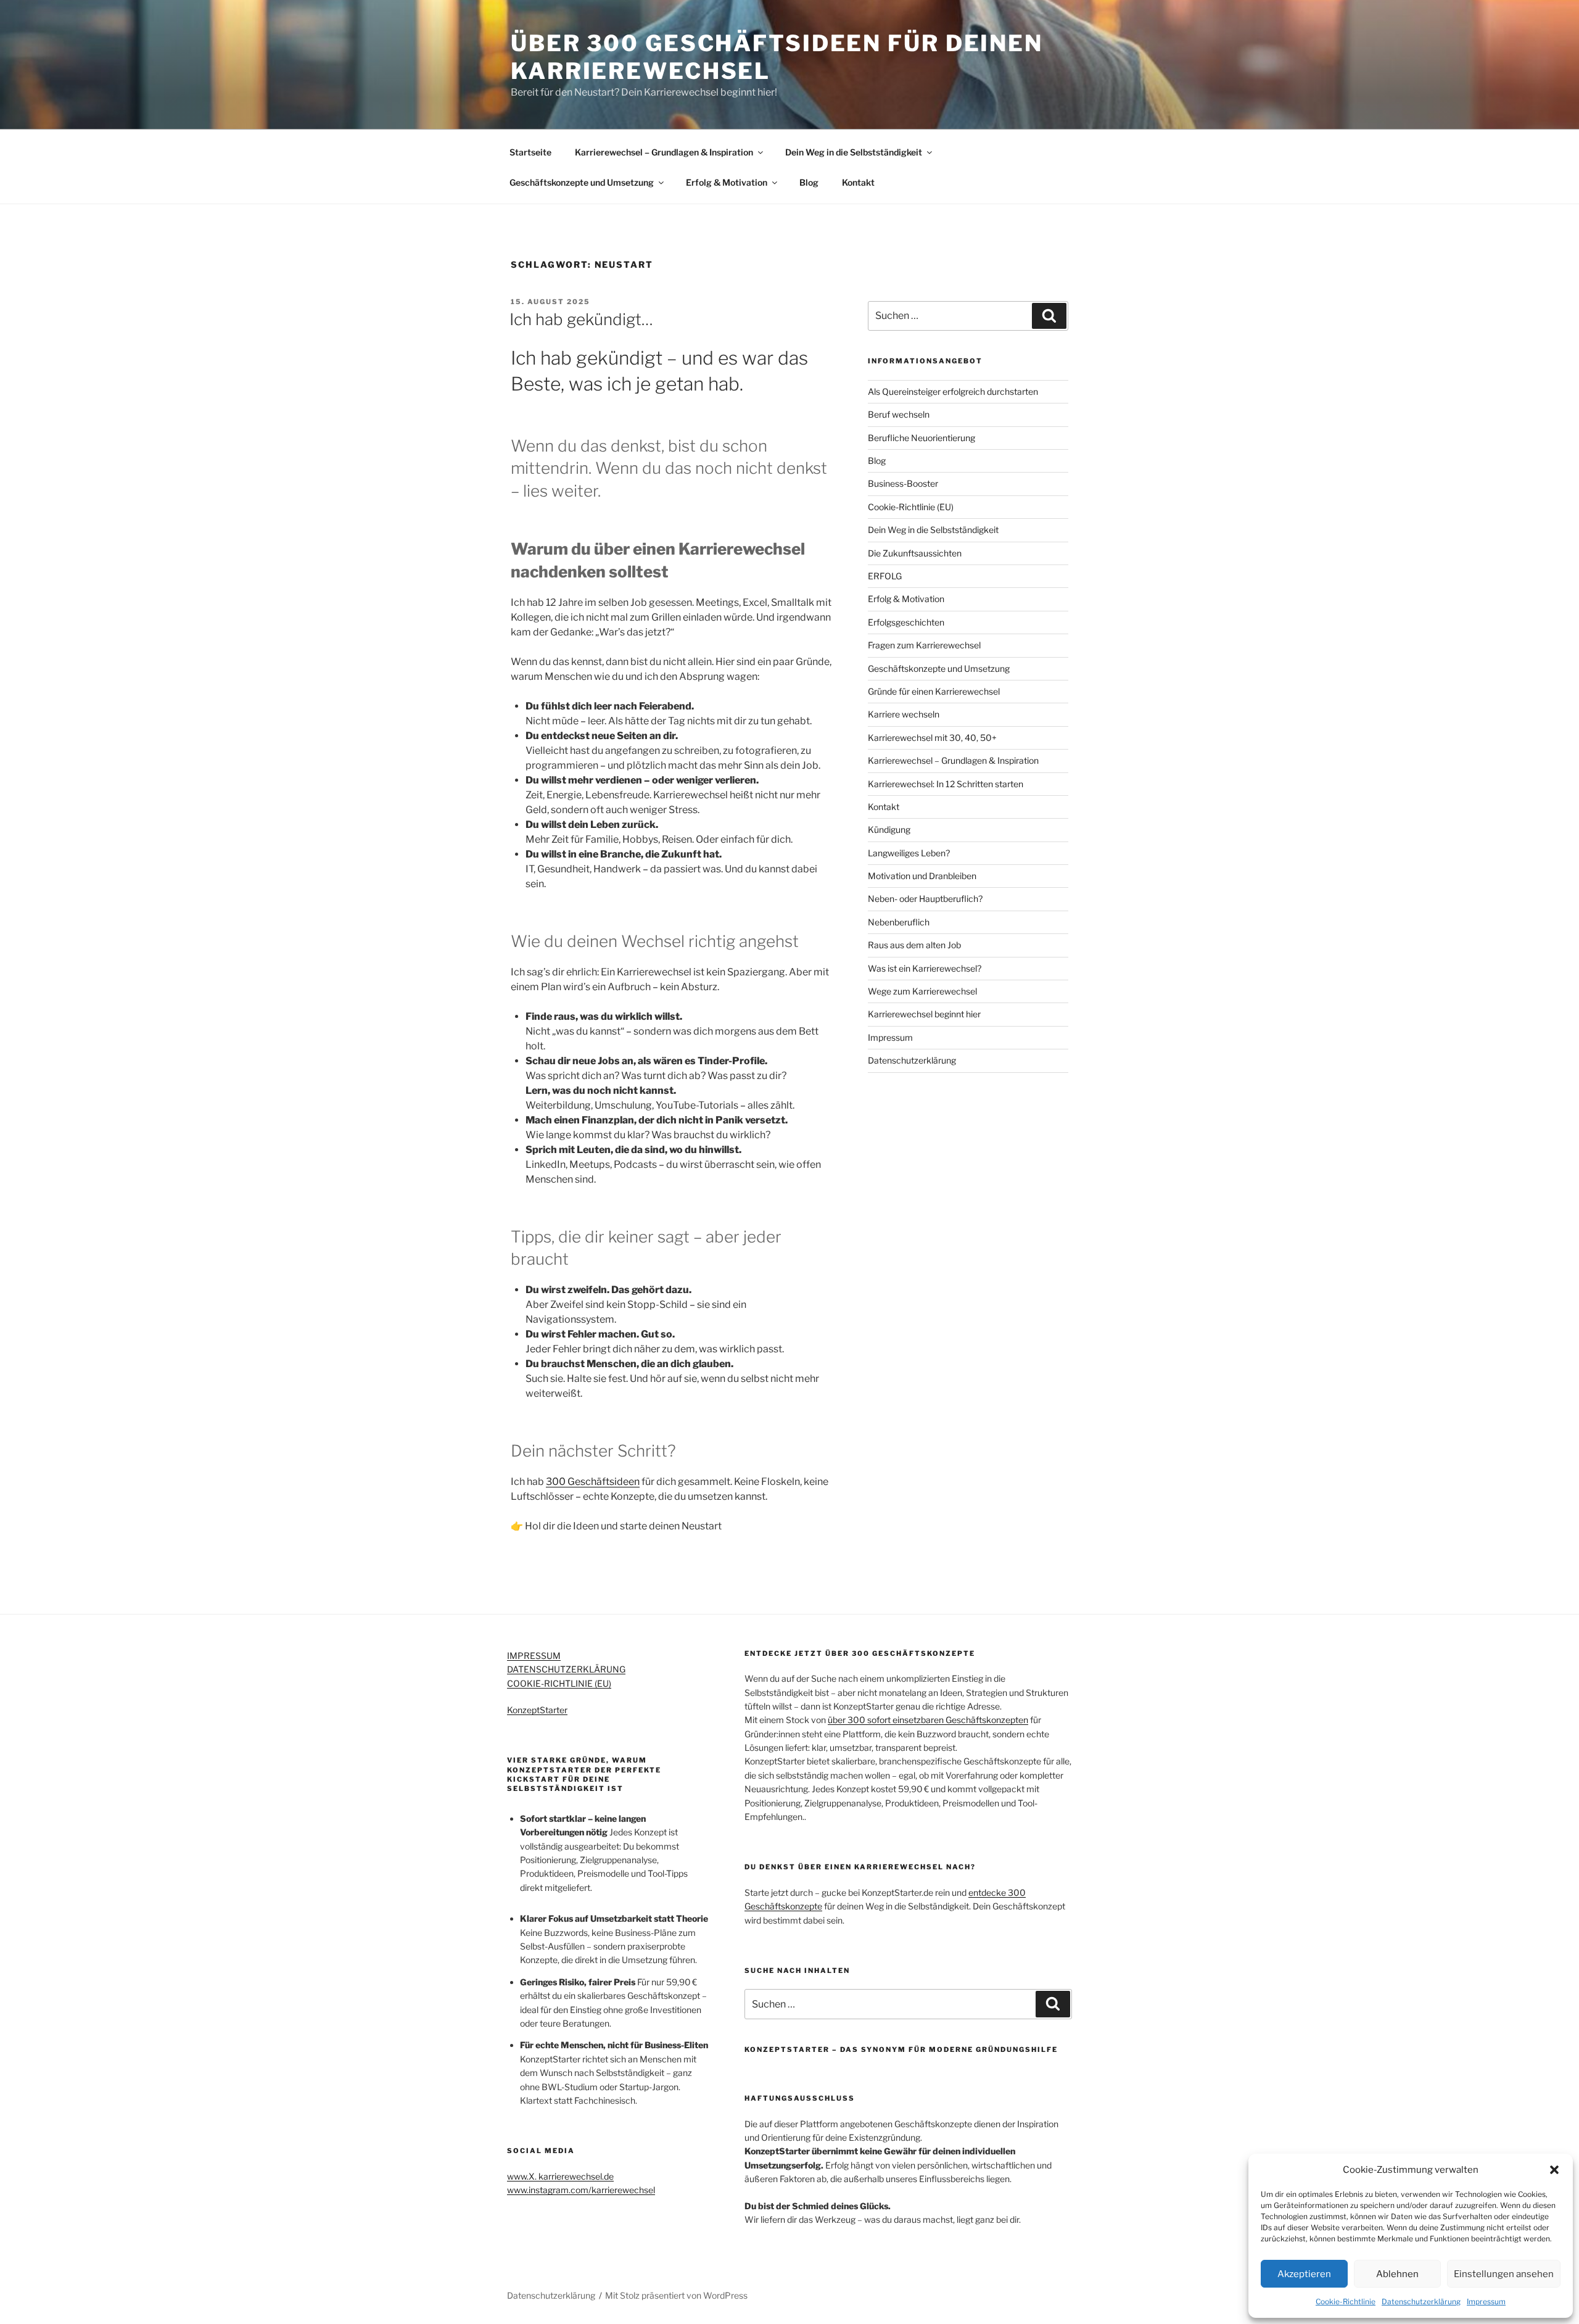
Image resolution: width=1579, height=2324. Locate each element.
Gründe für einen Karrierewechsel (934, 691)
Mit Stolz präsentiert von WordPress (676, 2295)
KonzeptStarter (537, 1710)
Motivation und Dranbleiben (922, 876)
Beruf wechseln (899, 414)
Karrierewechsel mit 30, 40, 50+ (932, 738)
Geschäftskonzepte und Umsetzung (582, 182)
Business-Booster (903, 483)
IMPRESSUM (534, 1656)
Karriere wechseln (904, 714)
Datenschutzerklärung (1421, 2301)
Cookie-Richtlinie (1346, 2301)
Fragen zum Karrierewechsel (924, 645)
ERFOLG (885, 576)
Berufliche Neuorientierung (921, 438)
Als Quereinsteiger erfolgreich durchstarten (953, 391)
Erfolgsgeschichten (906, 622)
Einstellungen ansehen (1504, 2274)
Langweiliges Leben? (909, 853)
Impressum (1486, 2301)
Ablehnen (1397, 2274)
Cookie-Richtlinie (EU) (911, 507)
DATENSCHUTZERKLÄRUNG (566, 1669)
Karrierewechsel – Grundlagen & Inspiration (664, 152)
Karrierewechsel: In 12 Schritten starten (946, 784)
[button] (1554, 2170)
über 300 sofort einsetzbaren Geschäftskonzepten (928, 1720)
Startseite (530, 152)
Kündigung (889, 829)
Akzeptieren (1304, 2274)
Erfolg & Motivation (727, 182)
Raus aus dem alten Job (914, 945)
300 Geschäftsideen (593, 1482)
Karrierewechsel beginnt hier (924, 1014)
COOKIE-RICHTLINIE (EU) (559, 1683)
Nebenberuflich (899, 922)
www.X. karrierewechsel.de (560, 2176)
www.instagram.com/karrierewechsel (581, 2190)
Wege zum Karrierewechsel (922, 991)
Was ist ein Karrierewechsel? (925, 968)
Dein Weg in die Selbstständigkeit (854, 152)
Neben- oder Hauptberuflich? (925, 899)
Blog (809, 182)
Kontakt (858, 182)
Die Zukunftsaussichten (915, 553)
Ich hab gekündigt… (581, 319)
